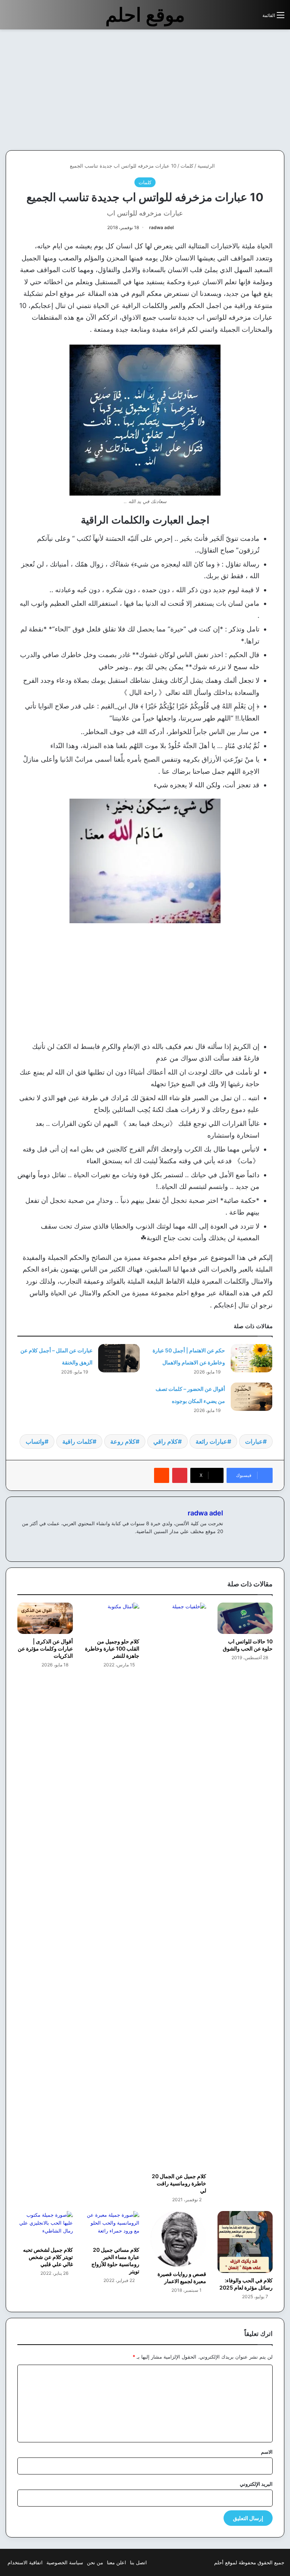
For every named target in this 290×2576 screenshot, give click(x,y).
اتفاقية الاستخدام (25, 2562)
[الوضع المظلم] (240, 18)
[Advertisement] (227, 90)
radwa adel (161, 227)
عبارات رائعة (211, 1441)
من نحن (95, 2562)
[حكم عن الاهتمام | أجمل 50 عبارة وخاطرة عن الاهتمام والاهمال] (251, 1358)
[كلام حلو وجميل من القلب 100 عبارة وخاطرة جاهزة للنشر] (112, 1618)
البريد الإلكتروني (256, 2484)
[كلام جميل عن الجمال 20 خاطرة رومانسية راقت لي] (178, 1886)
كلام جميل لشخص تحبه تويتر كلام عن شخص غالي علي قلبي (48, 2257)
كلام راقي (166, 1441)
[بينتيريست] (180, 1475)
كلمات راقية (77, 1441)
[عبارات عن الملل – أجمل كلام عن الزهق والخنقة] (119, 1358)
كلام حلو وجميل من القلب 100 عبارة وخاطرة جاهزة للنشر (112, 1648)
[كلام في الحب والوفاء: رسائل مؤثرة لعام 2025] (245, 2242)
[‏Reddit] (162, 1475)
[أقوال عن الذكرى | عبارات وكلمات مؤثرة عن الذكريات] (45, 1618)
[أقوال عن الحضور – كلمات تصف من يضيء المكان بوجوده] (251, 1397)
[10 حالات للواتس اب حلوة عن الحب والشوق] (245, 1618)
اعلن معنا (116, 2562)
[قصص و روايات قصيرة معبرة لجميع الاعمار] (178, 2239)
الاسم (267, 2452)
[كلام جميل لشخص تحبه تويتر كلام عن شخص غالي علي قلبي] (45, 2227)
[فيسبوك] (219, 1544)
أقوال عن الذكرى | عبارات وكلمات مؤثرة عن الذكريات (45, 1648)
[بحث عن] (253, 18)
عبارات (254, 1441)
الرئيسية (207, 166)
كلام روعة (123, 1441)
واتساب (35, 1441)
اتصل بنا (138, 2562)
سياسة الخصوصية (65, 2562)
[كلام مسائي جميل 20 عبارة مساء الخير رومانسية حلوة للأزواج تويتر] (112, 2227)
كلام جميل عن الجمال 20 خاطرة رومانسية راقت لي (179, 2183)
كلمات (187, 166)
